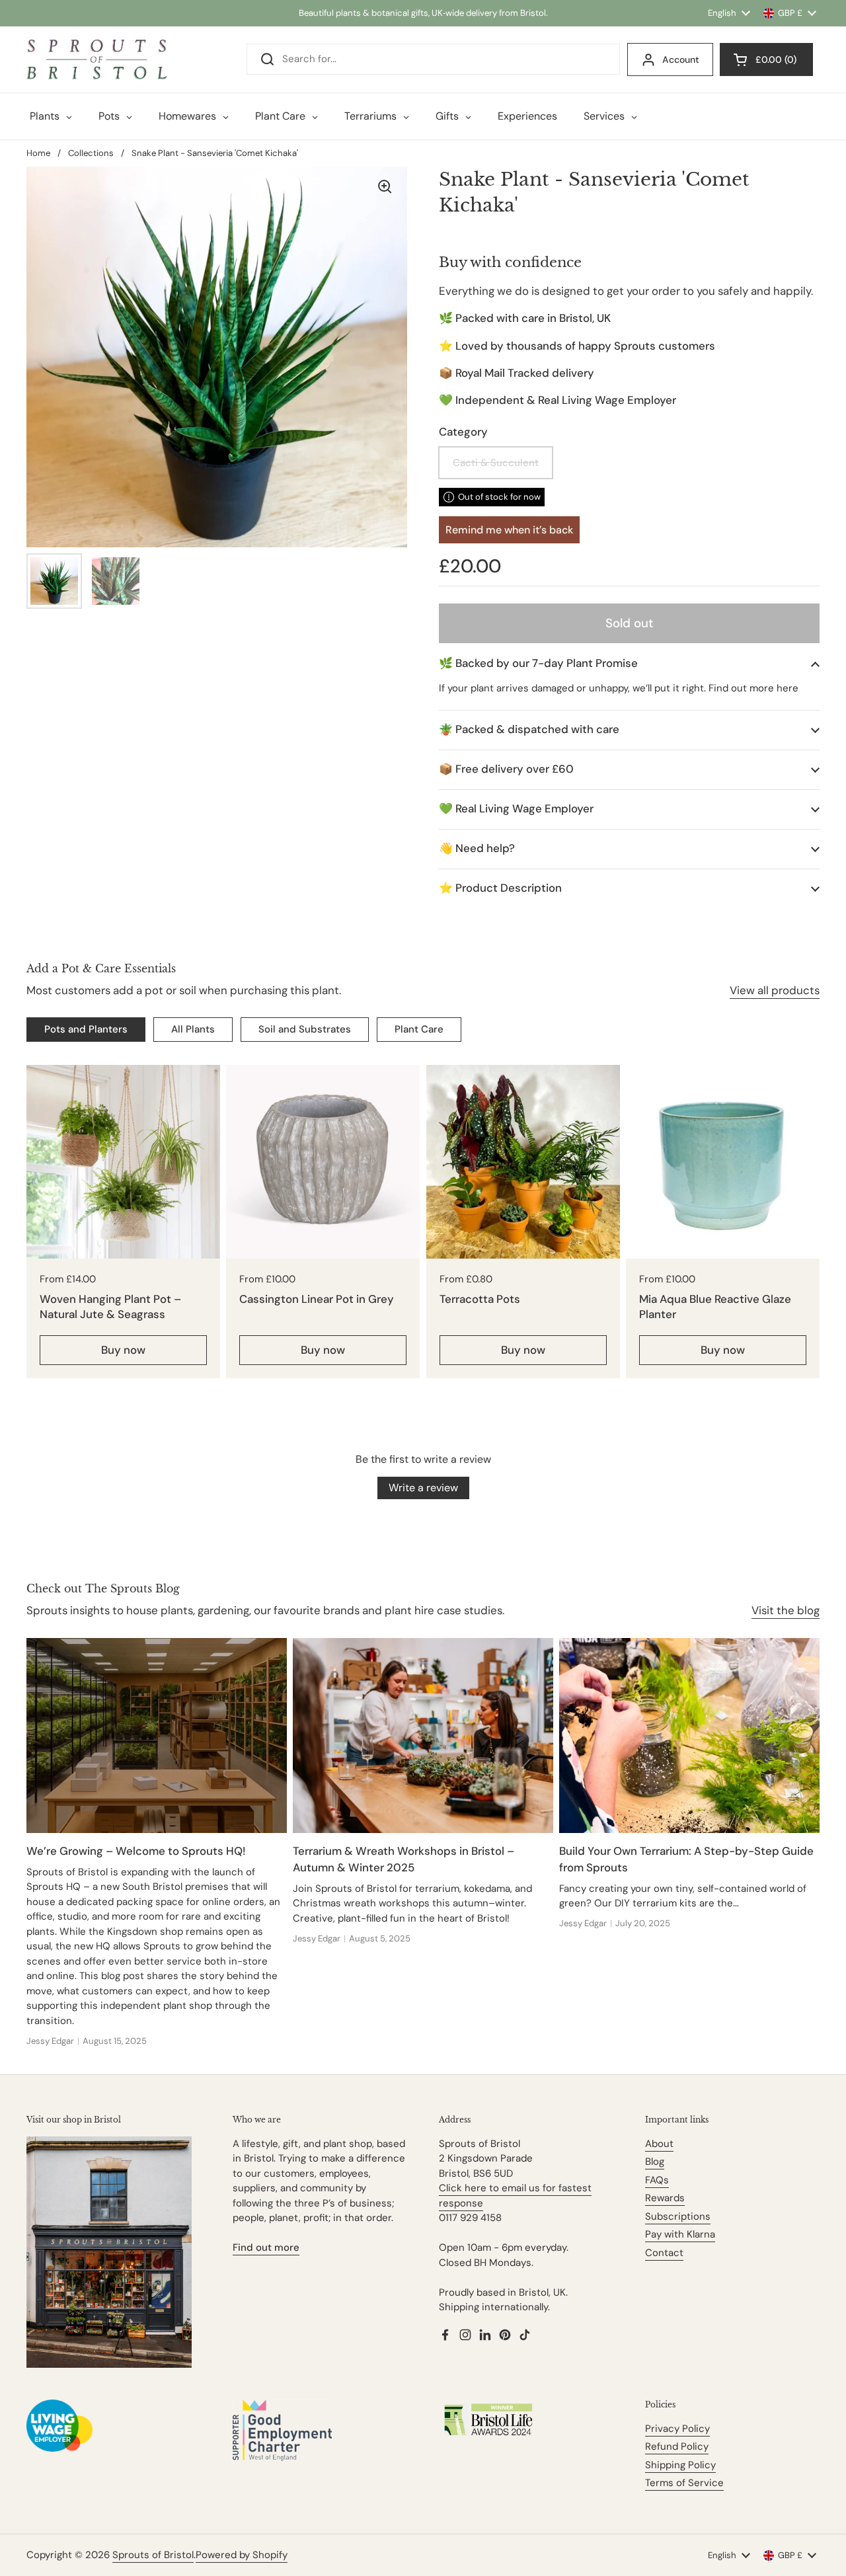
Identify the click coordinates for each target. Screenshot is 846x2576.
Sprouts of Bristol (153, 2555)
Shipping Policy (680, 2465)
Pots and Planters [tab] (86, 1029)
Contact (664, 2253)
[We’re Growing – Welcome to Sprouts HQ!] (157, 1736)
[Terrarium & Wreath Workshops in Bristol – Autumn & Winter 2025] (423, 1736)
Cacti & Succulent (496, 463)
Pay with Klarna (680, 2234)
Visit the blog (786, 1610)
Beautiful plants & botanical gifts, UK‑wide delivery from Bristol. (423, 13)
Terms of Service (684, 2483)
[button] (629, 663)
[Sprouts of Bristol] (96, 59)
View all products (775, 990)
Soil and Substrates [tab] (305, 1029)
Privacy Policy (677, 2429)
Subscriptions (678, 2216)
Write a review (423, 1488)
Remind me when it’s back (509, 530)
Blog (655, 2162)
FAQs (657, 2180)
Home (38, 153)
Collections (91, 153)
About (659, 2144)
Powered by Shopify (242, 2555)
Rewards (665, 2198)
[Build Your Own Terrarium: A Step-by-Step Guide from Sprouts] (689, 1736)
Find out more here (753, 688)
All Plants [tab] (193, 1029)
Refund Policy (677, 2446)
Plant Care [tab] (419, 1029)
